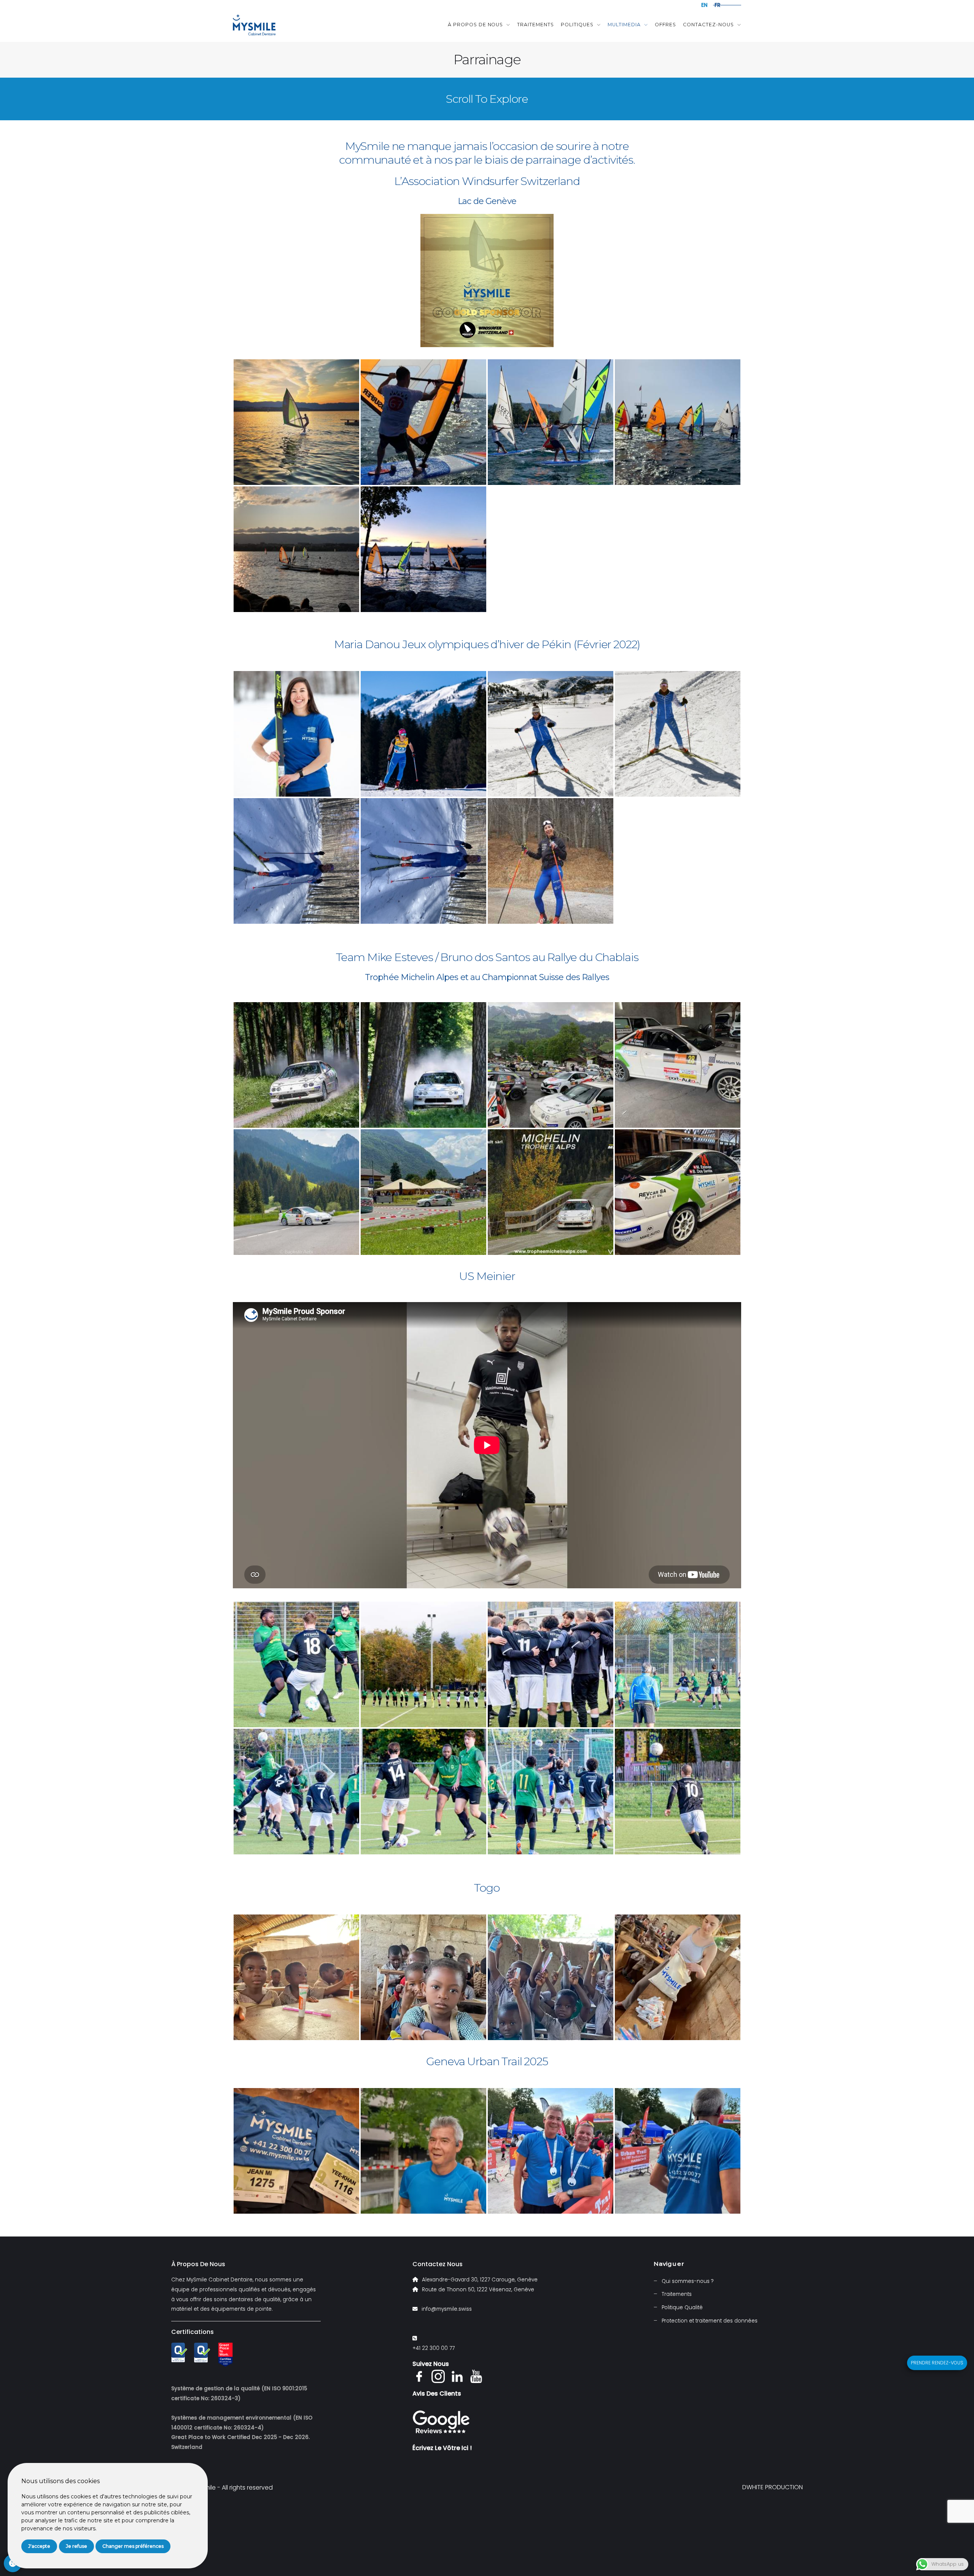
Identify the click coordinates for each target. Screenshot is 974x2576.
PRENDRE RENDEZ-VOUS (937, 2363)
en (704, 5)
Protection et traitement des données (710, 2321)
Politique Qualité (682, 2307)
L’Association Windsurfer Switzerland (487, 181)
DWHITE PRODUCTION (773, 2487)
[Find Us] (441, 2423)
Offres (665, 25)
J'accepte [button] (39, 2546)
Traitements (536, 25)
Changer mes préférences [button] (133, 2546)
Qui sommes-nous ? (688, 2281)
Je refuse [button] (76, 2546)
